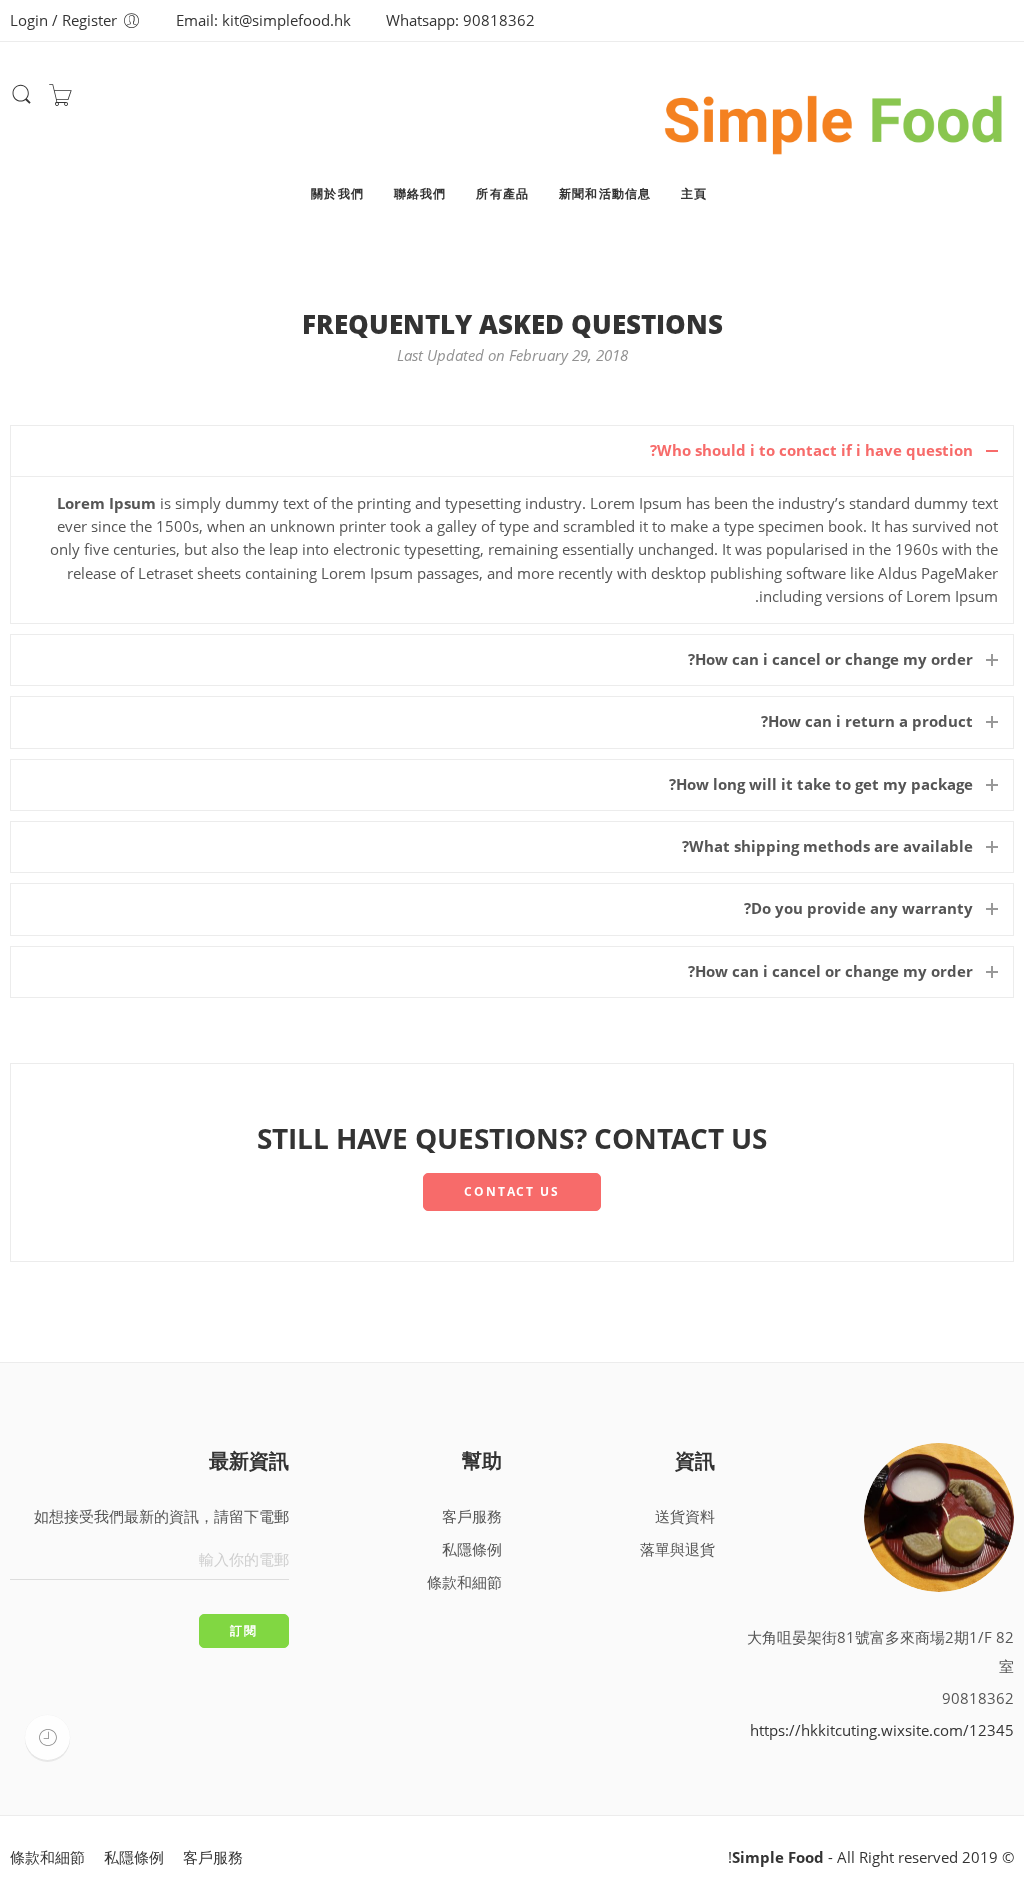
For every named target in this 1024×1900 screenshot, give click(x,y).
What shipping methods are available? (827, 846)
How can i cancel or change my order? (830, 659)
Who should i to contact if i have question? (811, 450)
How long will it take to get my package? (821, 784)
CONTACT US (512, 1191)
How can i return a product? (867, 721)
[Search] (21, 101)
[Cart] (60, 100)
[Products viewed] (47, 1737)
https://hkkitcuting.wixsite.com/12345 (882, 1730)
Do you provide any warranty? (858, 908)
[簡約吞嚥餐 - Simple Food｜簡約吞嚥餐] (834, 116)
